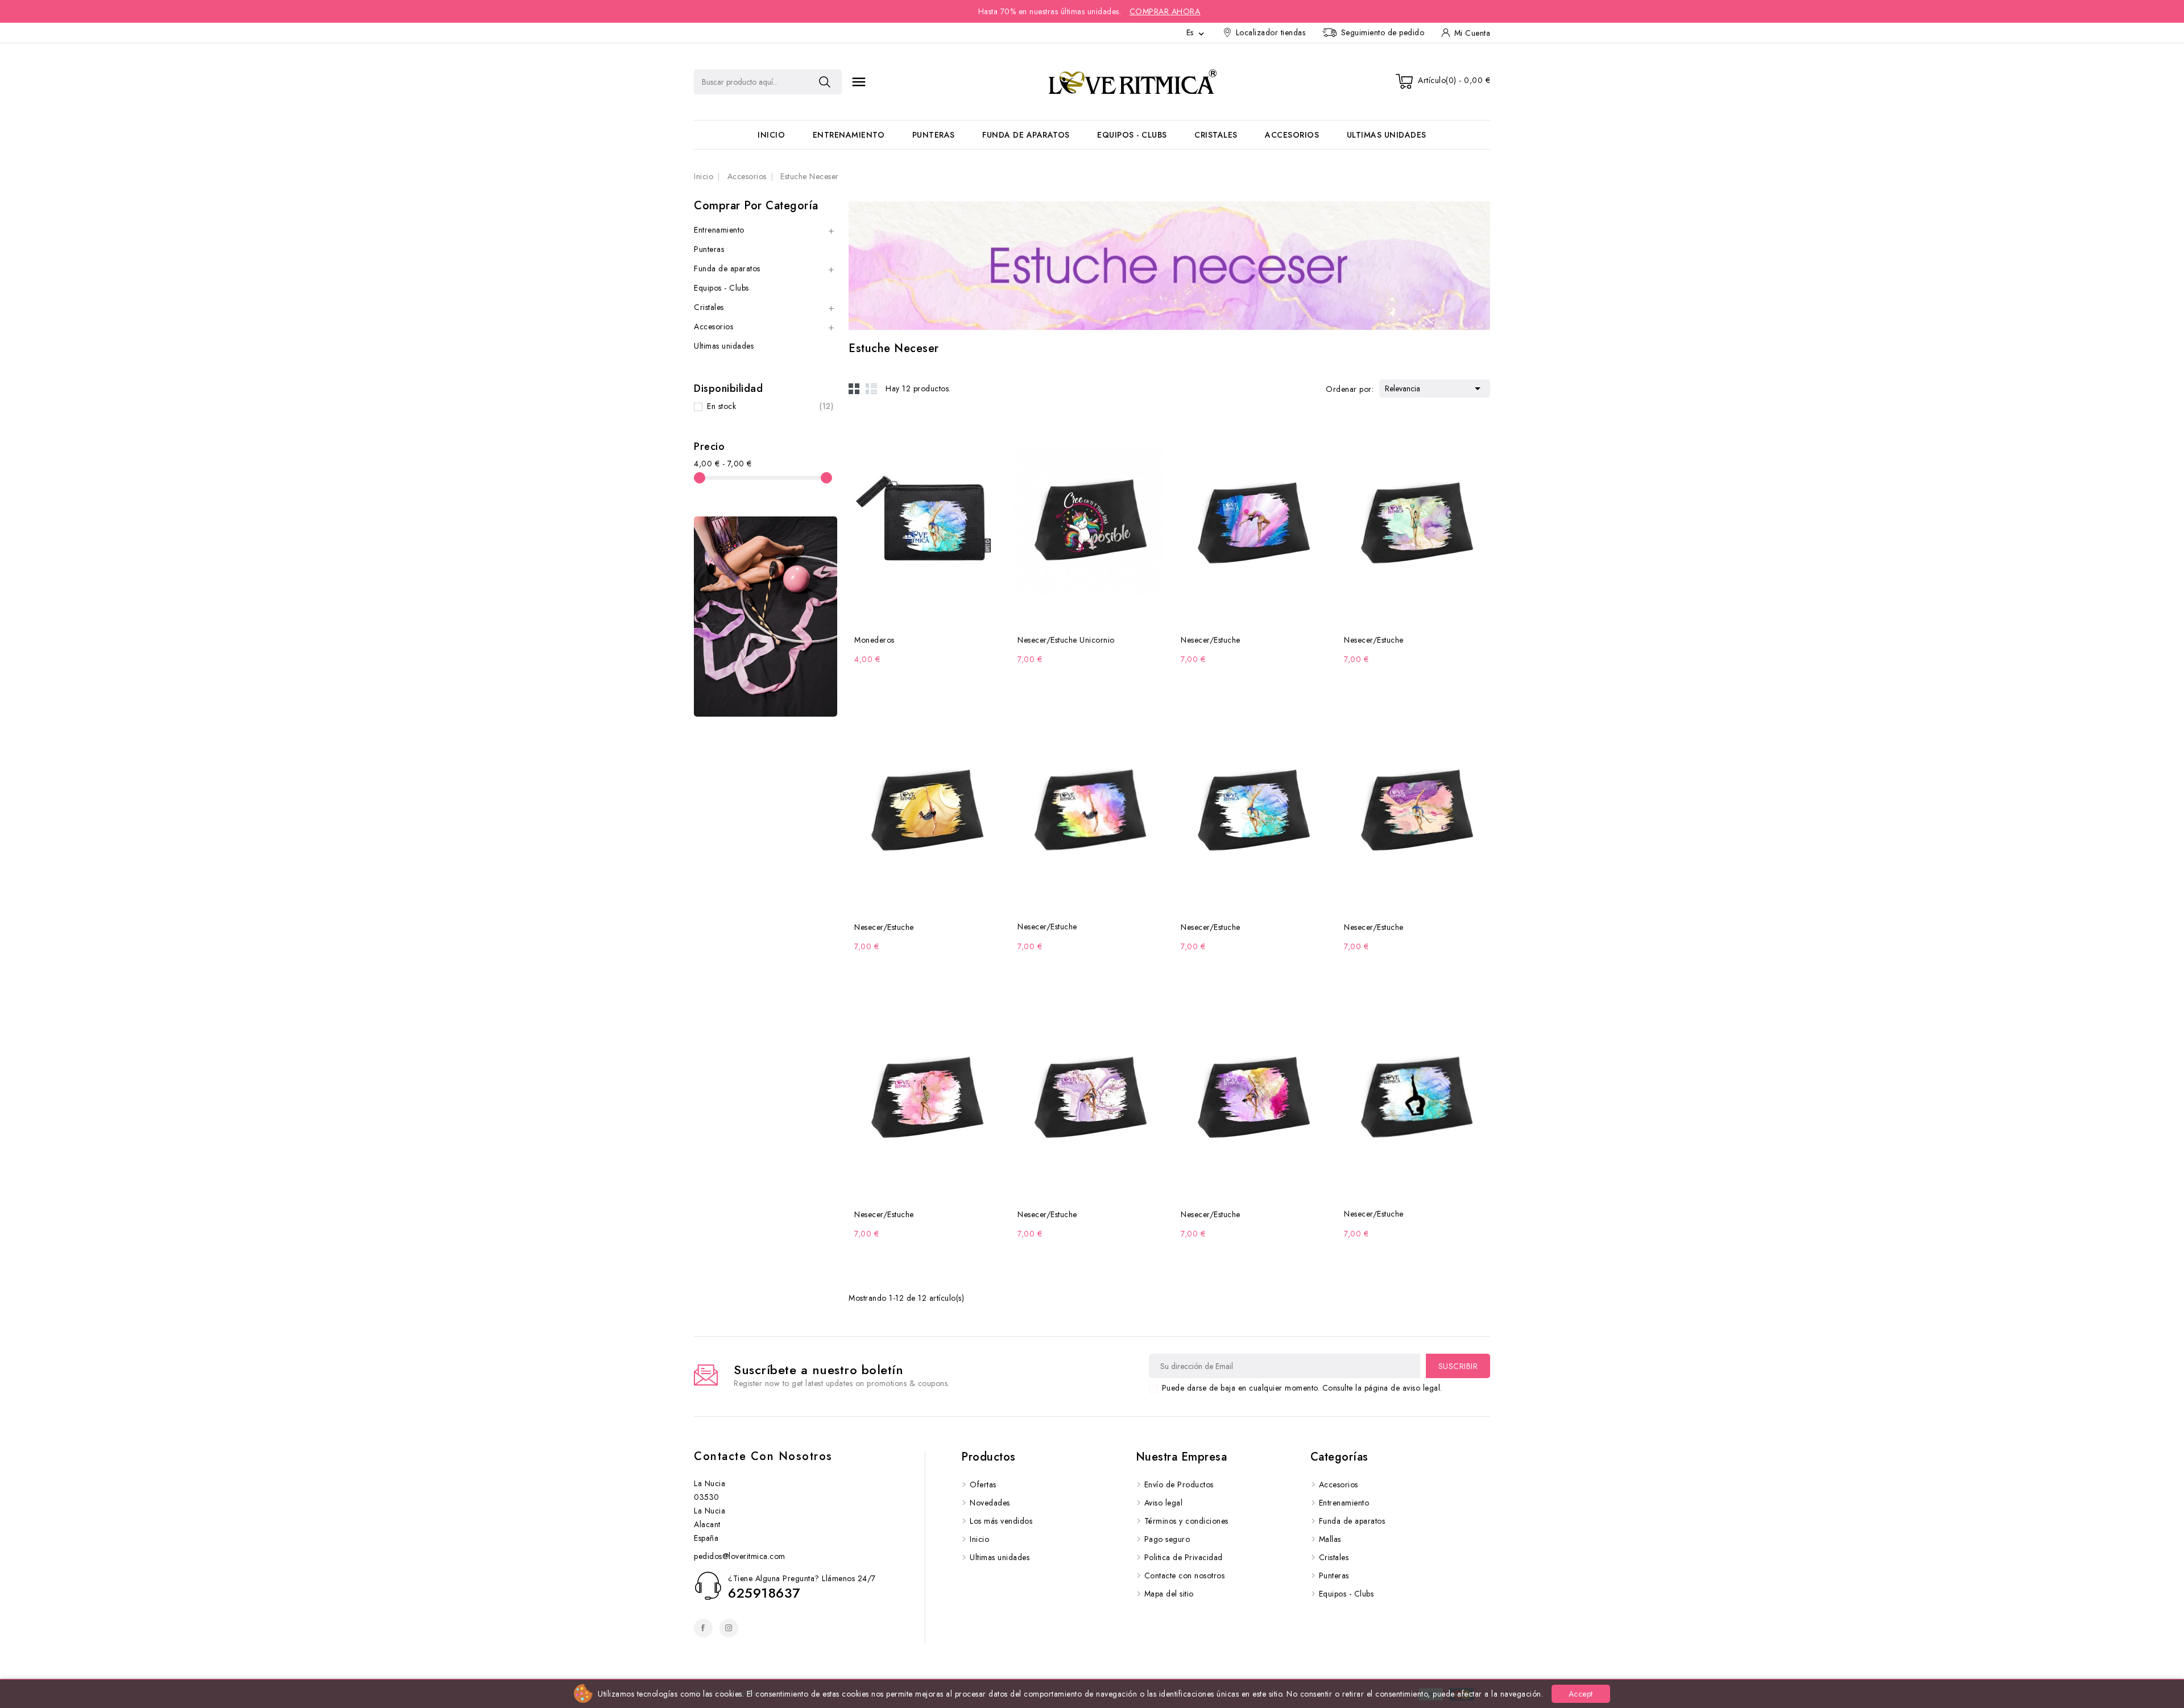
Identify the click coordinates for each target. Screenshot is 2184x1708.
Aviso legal (1164, 1503)
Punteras (934, 135)
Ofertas (983, 1484)
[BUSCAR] (825, 82)
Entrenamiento (849, 135)
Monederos (874, 640)
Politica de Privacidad (1184, 1557)
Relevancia (1435, 388)
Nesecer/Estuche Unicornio (1066, 640)
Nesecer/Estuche (1211, 640)
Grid (854, 388)
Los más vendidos (1001, 1521)
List (871, 388)
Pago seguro (1167, 1539)
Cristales (1216, 135)
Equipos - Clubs (1132, 135)
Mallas (1330, 1539)
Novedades (990, 1503)
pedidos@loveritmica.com (740, 1556)
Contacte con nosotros (763, 1456)
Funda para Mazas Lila (123, 1664)
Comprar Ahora (1165, 11)
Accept (1581, 1694)
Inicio (771, 135)
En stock (770, 406)
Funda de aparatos (1026, 135)
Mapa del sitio (1169, 1594)
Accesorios (1292, 135)
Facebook (703, 1628)
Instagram (729, 1628)
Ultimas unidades (1387, 135)
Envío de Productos (1179, 1484)
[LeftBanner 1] (766, 617)
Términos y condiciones (1186, 1521)
